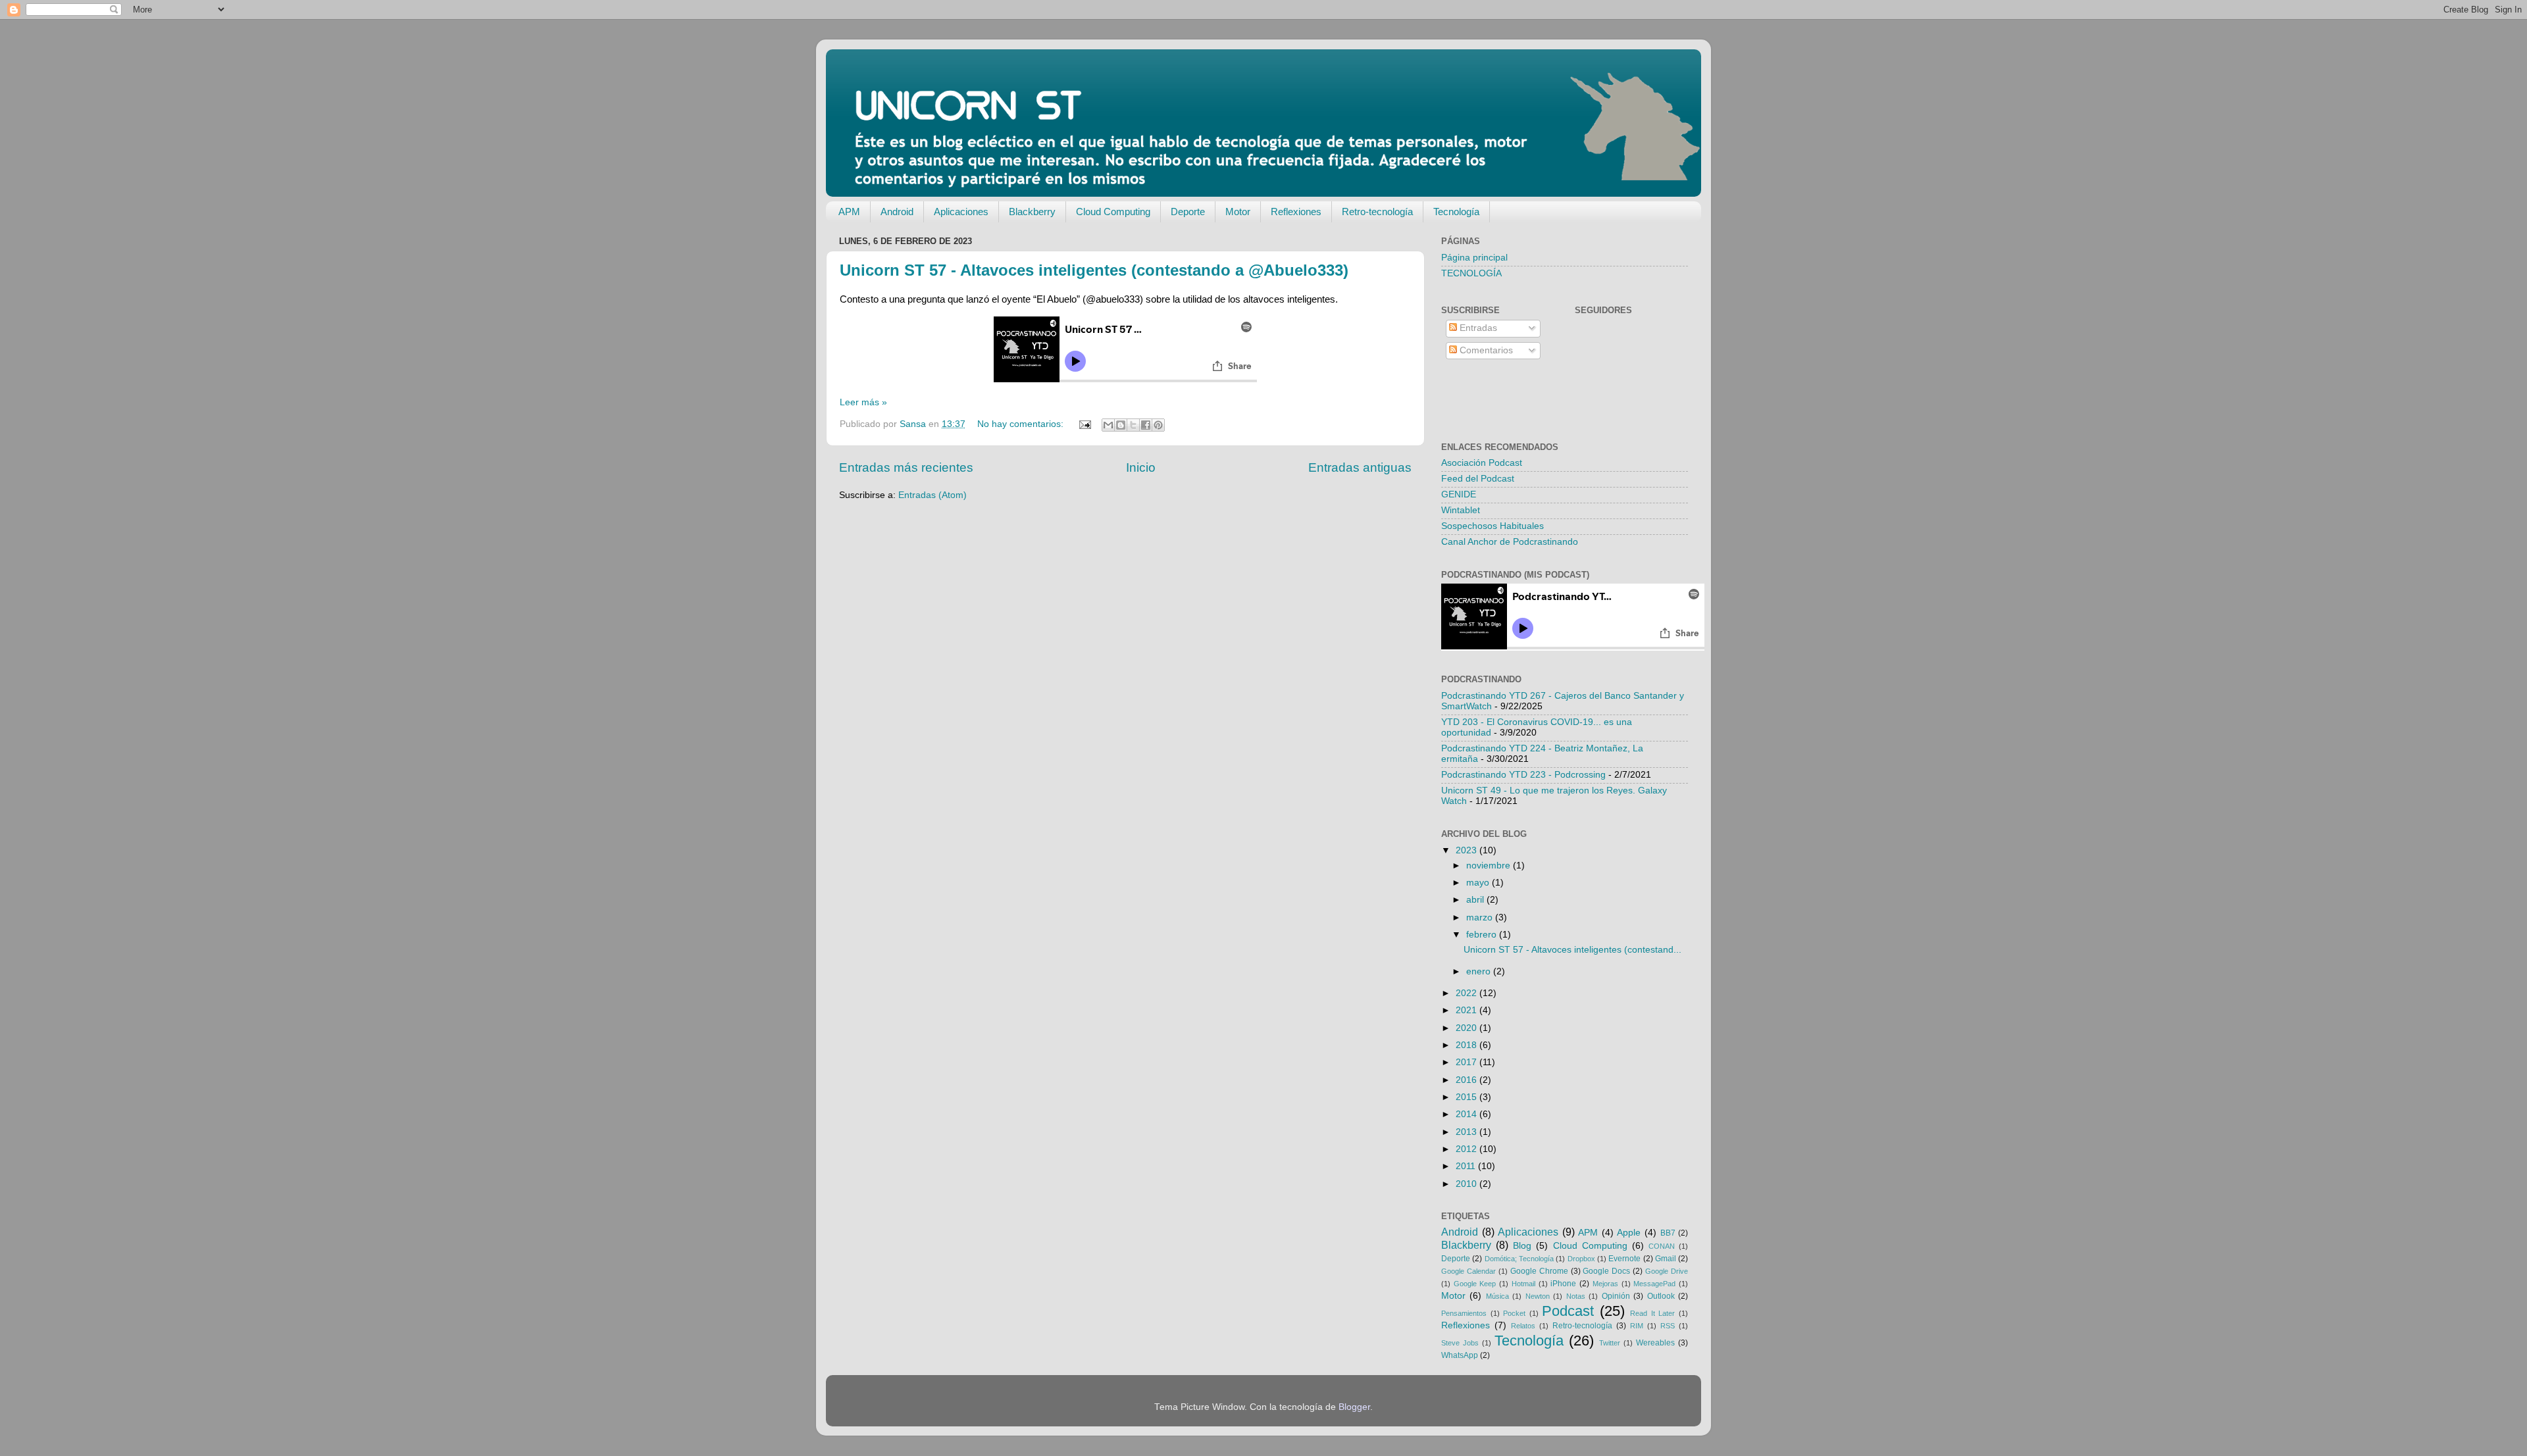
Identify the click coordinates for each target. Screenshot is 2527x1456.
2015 (1468, 1097)
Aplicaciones (961, 212)
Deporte (1188, 212)
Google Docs (1606, 1271)
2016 (1468, 1080)
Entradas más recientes (906, 467)
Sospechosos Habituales (1493, 526)
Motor (1238, 212)
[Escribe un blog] (1121, 425)
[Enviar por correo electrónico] (1108, 425)
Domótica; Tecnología (1519, 1259)
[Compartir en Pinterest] (1158, 425)
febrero (1483, 935)
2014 (1468, 1114)
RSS (1668, 1326)
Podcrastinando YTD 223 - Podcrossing (1523, 775)
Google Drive (1667, 1271)
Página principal (1474, 258)
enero (1480, 971)
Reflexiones (1296, 212)
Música (1497, 1296)
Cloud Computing (1113, 212)
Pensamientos (1464, 1313)
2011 (1467, 1166)
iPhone (1563, 1284)
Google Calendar (1468, 1271)
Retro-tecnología (1377, 212)
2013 (1468, 1132)
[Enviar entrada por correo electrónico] (1084, 424)
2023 (1468, 850)
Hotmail (1523, 1284)
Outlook (1661, 1296)
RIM (1637, 1326)
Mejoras (1605, 1284)
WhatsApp (1460, 1355)
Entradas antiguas (1360, 467)
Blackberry (1032, 212)
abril (1476, 900)
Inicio (1141, 467)
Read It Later (1652, 1313)
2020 (1468, 1028)
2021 (1468, 1010)
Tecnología (1456, 212)
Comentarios (1485, 350)
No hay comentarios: (1022, 424)
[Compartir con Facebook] (1146, 425)
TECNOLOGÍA (1471, 273)
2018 (1468, 1045)
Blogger (1354, 1407)
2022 (1468, 993)
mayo (1479, 883)
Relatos (1523, 1326)
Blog (1522, 1246)
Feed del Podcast (1478, 479)
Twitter (1610, 1343)
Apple (1629, 1233)
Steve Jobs (1460, 1343)
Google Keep (1475, 1284)
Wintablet (1461, 510)
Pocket (1514, 1313)
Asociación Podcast (1482, 463)
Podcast (1568, 1311)
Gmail (1666, 1259)
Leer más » (863, 402)
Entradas (1477, 328)
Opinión (1616, 1296)
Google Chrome (1539, 1271)
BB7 (1668, 1233)
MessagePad (1654, 1284)
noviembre (1490, 866)
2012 (1468, 1149)
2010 (1468, 1184)
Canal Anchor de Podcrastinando (1510, 542)
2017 (1468, 1062)
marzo (1481, 917)
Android (897, 212)
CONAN (1662, 1246)
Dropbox (1581, 1259)
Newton (1538, 1296)
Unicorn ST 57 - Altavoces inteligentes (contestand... (1572, 950)
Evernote (1624, 1259)
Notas (1576, 1296)
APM (849, 212)
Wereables (1655, 1343)
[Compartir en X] (1133, 425)
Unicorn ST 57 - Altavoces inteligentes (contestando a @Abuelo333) (1094, 270)
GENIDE (1459, 494)
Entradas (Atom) (932, 495)
